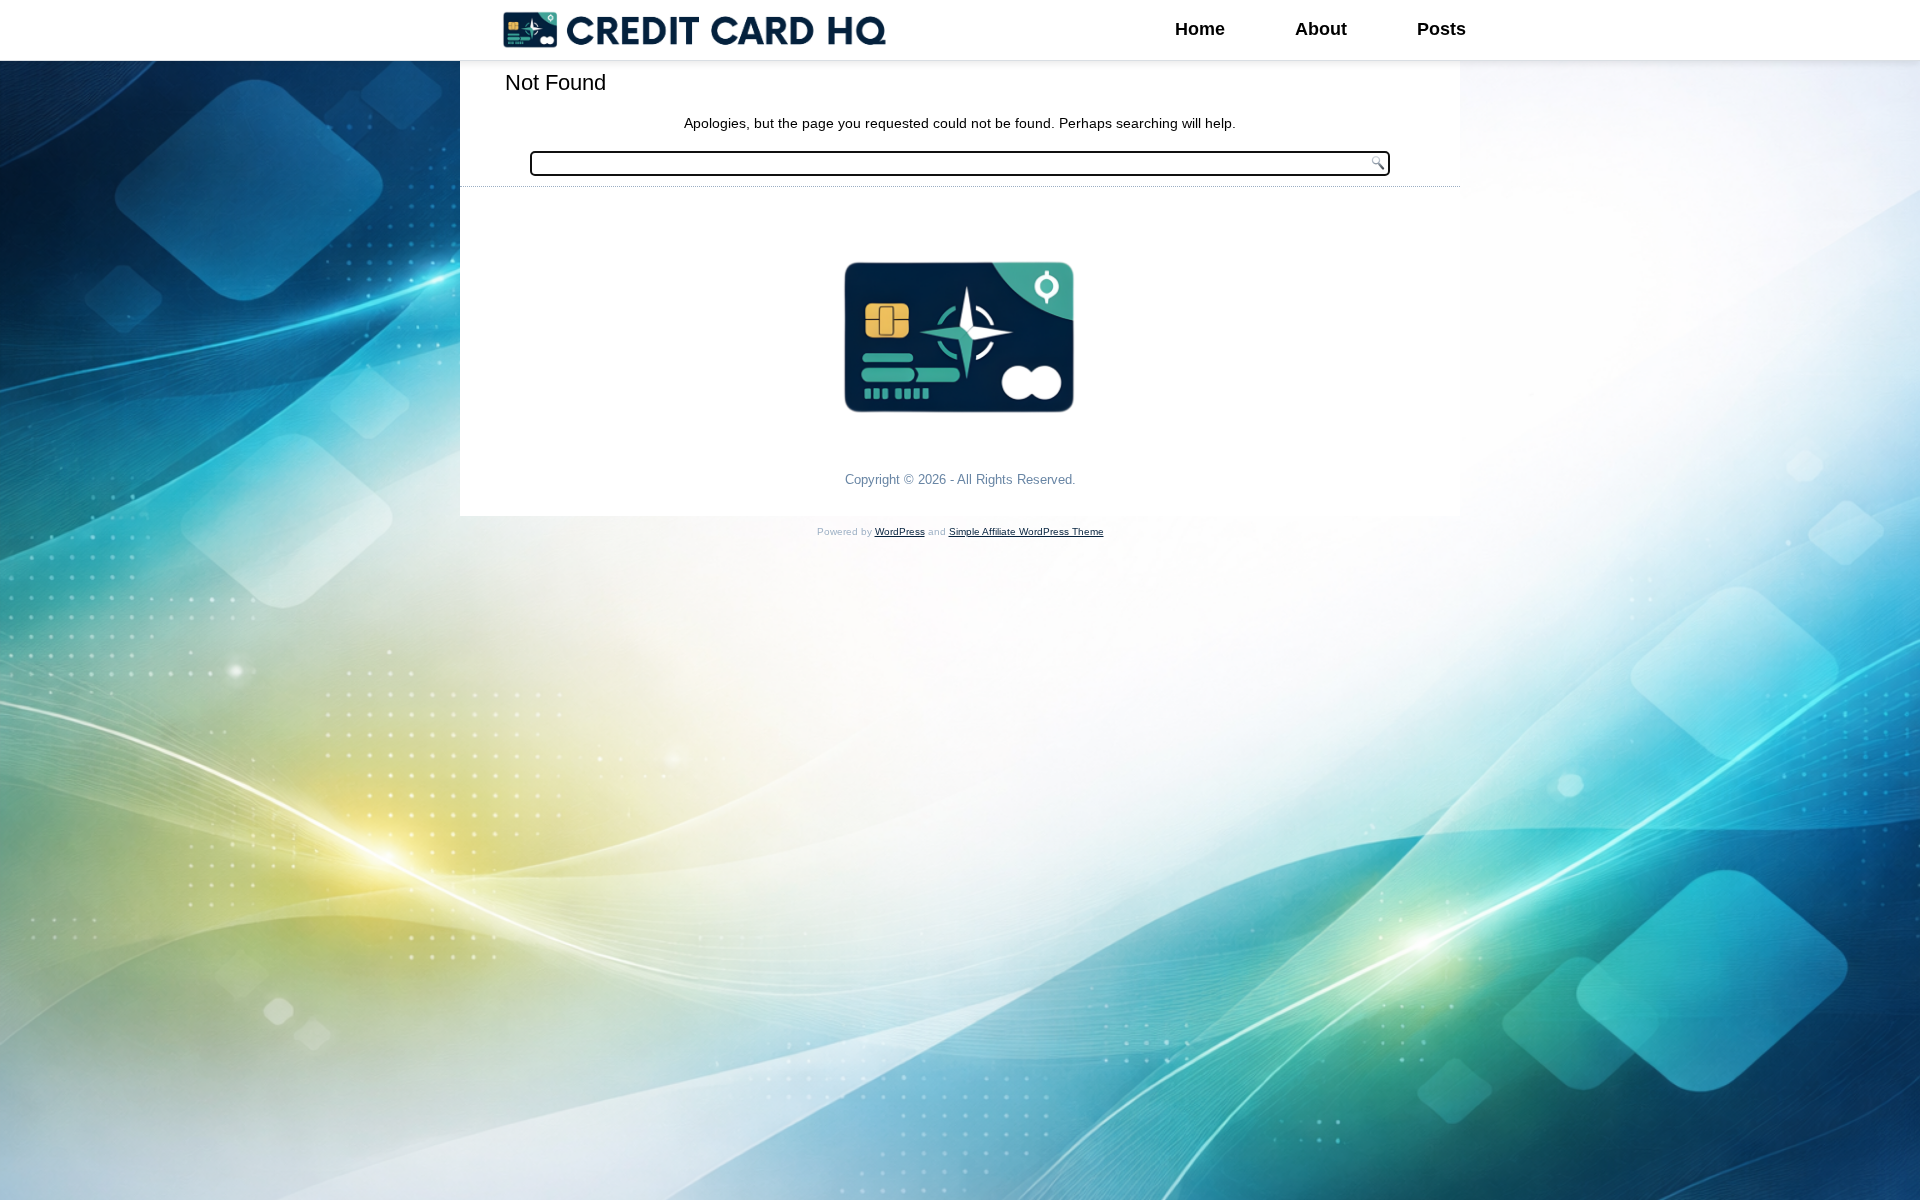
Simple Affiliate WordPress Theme (1026, 531)
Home (1200, 29)
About (1321, 29)
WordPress (900, 531)
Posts (1441, 29)
